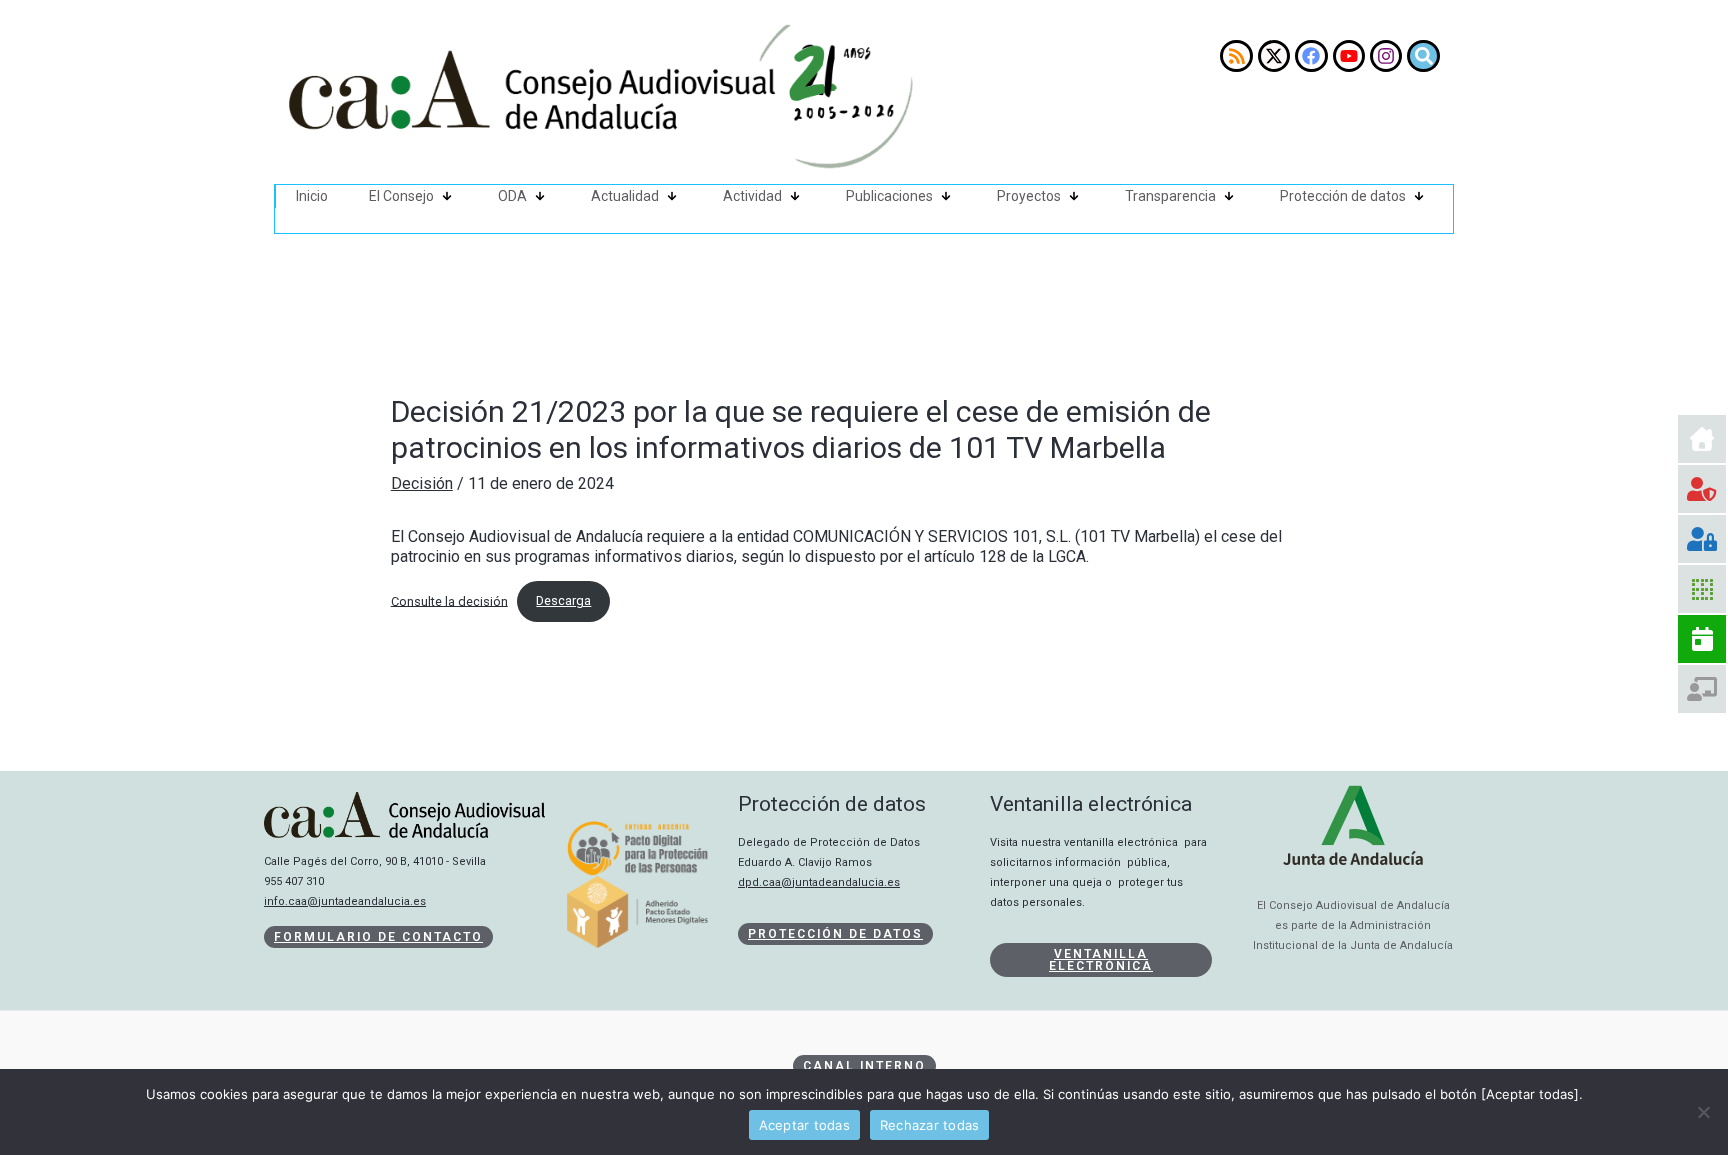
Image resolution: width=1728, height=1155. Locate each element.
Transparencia (1170, 196)
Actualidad (625, 196)
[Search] (1423, 56)
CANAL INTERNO (864, 1066)
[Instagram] (1386, 56)
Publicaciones (889, 196)
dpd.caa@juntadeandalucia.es (819, 882)
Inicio (312, 196)
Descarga (563, 600)
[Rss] (1236, 56)
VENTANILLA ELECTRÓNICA (1101, 960)
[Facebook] (1311, 56)
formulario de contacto (378, 937)
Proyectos (1029, 196)
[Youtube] (1349, 56)
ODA (512, 196)
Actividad (752, 196)
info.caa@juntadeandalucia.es (345, 901)
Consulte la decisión (449, 600)
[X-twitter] (1274, 56)
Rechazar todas (930, 1125)
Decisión (422, 483)
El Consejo (401, 196)
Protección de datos (1343, 196)
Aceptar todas (804, 1125)
